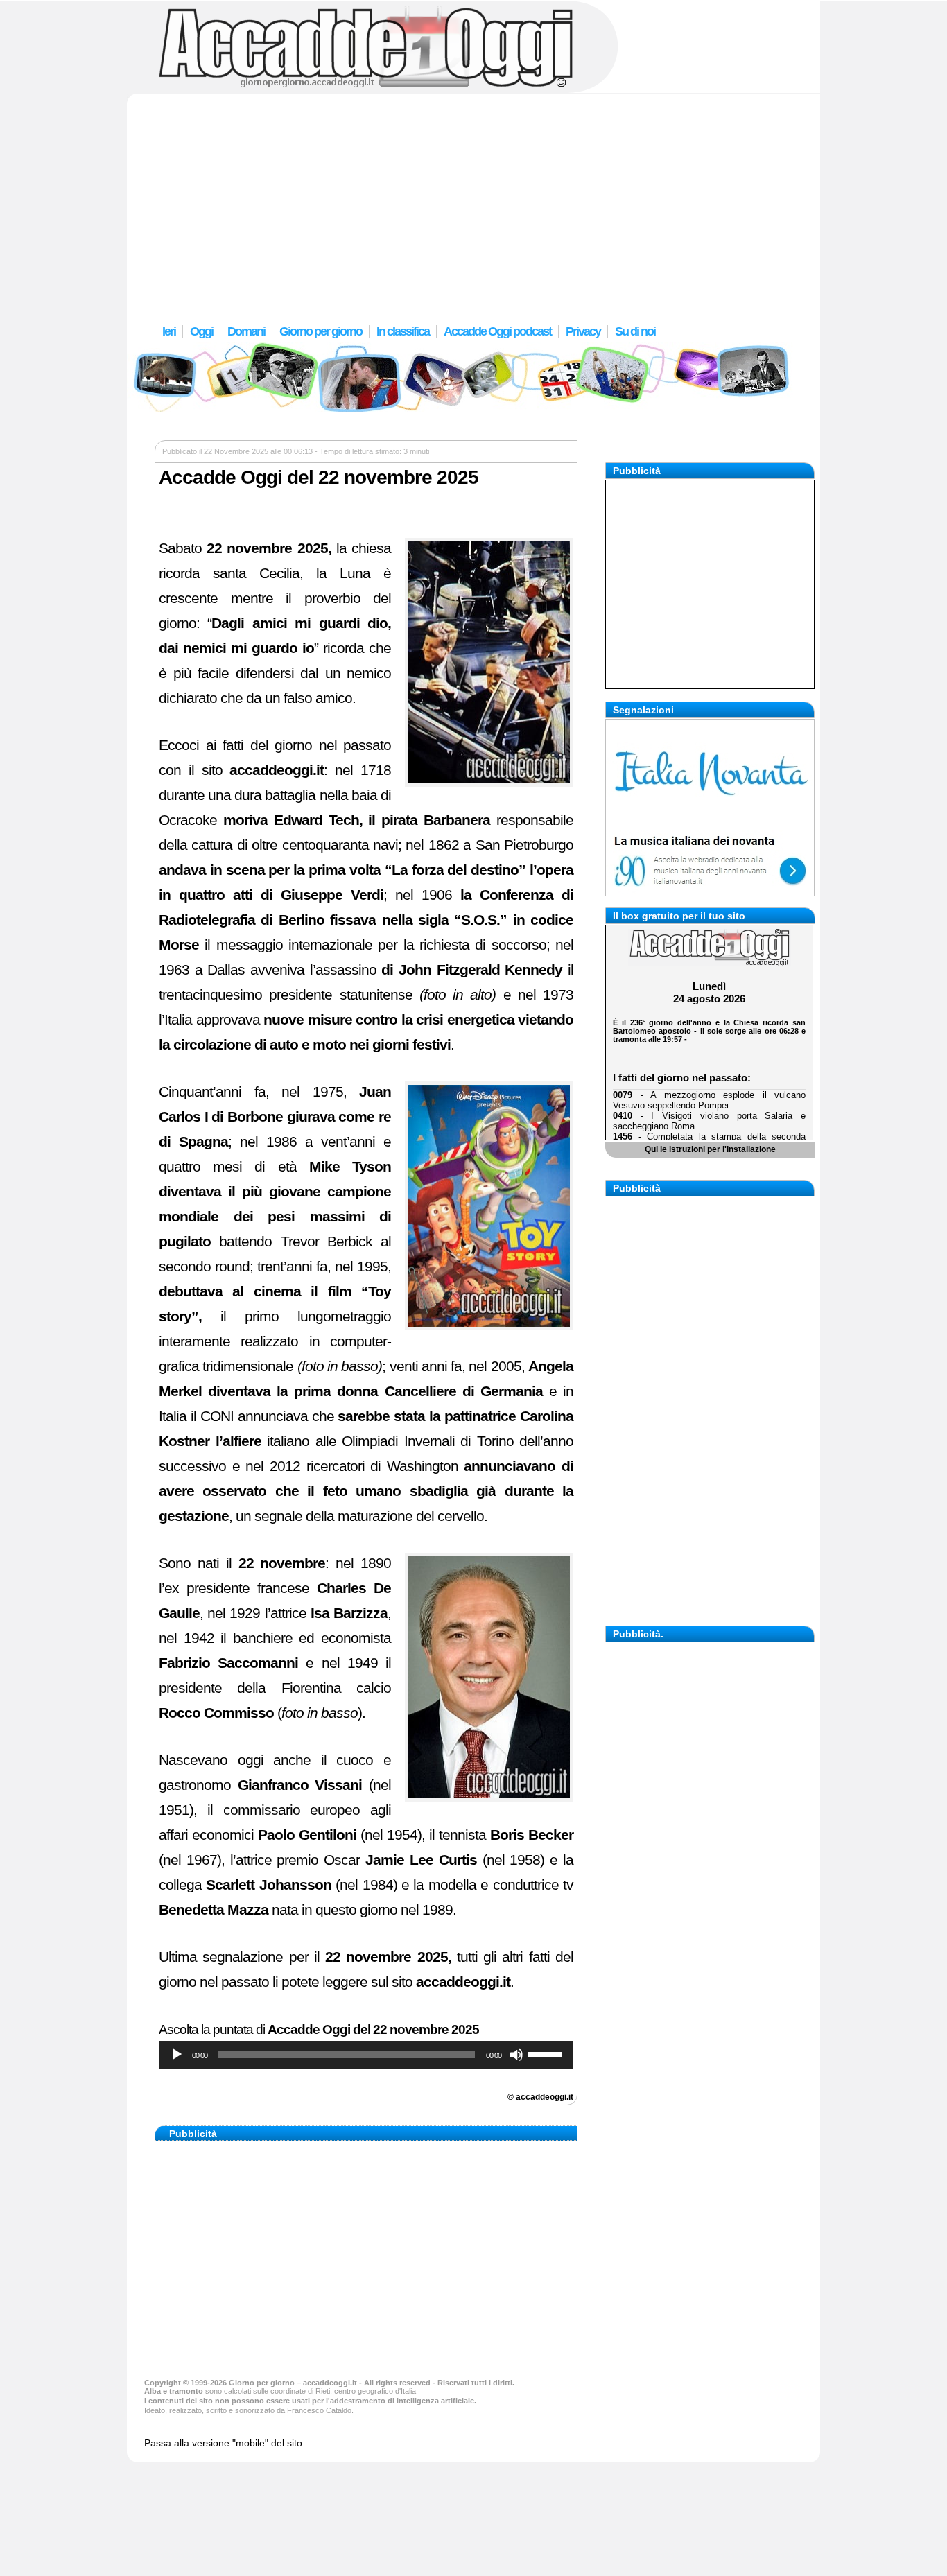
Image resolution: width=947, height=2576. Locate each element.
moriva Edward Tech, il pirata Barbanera (357, 820)
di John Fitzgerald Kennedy (472, 970)
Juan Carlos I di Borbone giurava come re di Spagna (275, 1117)
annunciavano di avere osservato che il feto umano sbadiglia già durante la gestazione (366, 1491)
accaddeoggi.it (277, 770)
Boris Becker (532, 1835)
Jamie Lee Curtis (421, 1860)
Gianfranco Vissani (300, 1785)
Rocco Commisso (216, 1713)
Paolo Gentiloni (307, 1835)
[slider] (547, 2053)
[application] (366, 2055)
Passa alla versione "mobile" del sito (223, 2443)
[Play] (177, 2055)
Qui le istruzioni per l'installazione (710, 1149)
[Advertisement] (473, 205)
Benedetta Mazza (214, 1910)
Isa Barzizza (349, 1613)
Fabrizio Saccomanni (228, 1663)
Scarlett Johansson (268, 1885)
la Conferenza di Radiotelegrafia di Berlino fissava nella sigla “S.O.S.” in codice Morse (366, 920)
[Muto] (516, 2055)
